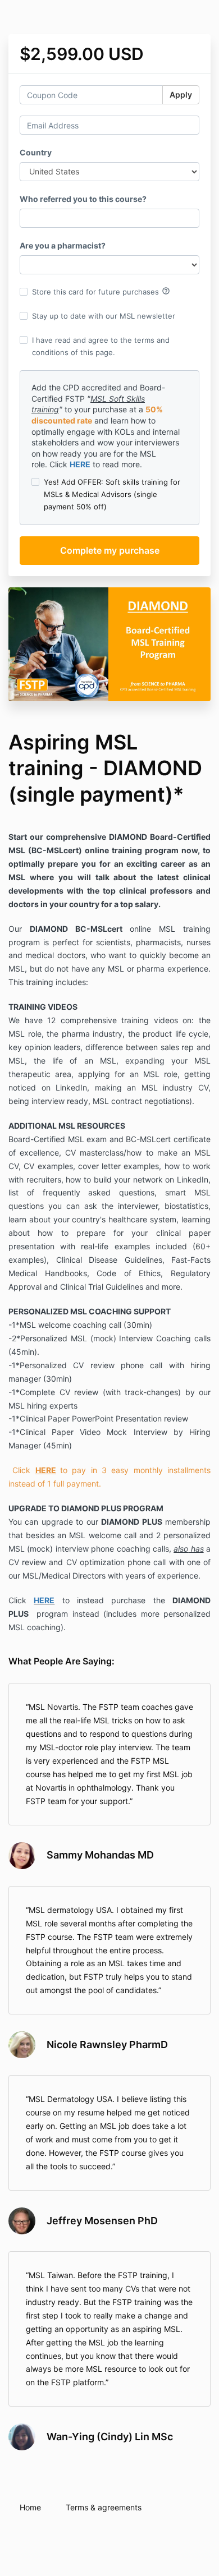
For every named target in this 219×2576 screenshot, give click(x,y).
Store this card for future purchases (101, 291)
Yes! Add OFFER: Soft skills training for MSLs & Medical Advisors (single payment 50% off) (112, 494)
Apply (181, 95)
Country (36, 152)
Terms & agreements (104, 2507)
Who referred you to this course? (83, 199)
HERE (80, 464)
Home (30, 2507)
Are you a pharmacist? (63, 245)
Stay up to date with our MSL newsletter (104, 316)
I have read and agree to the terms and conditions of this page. (101, 346)
